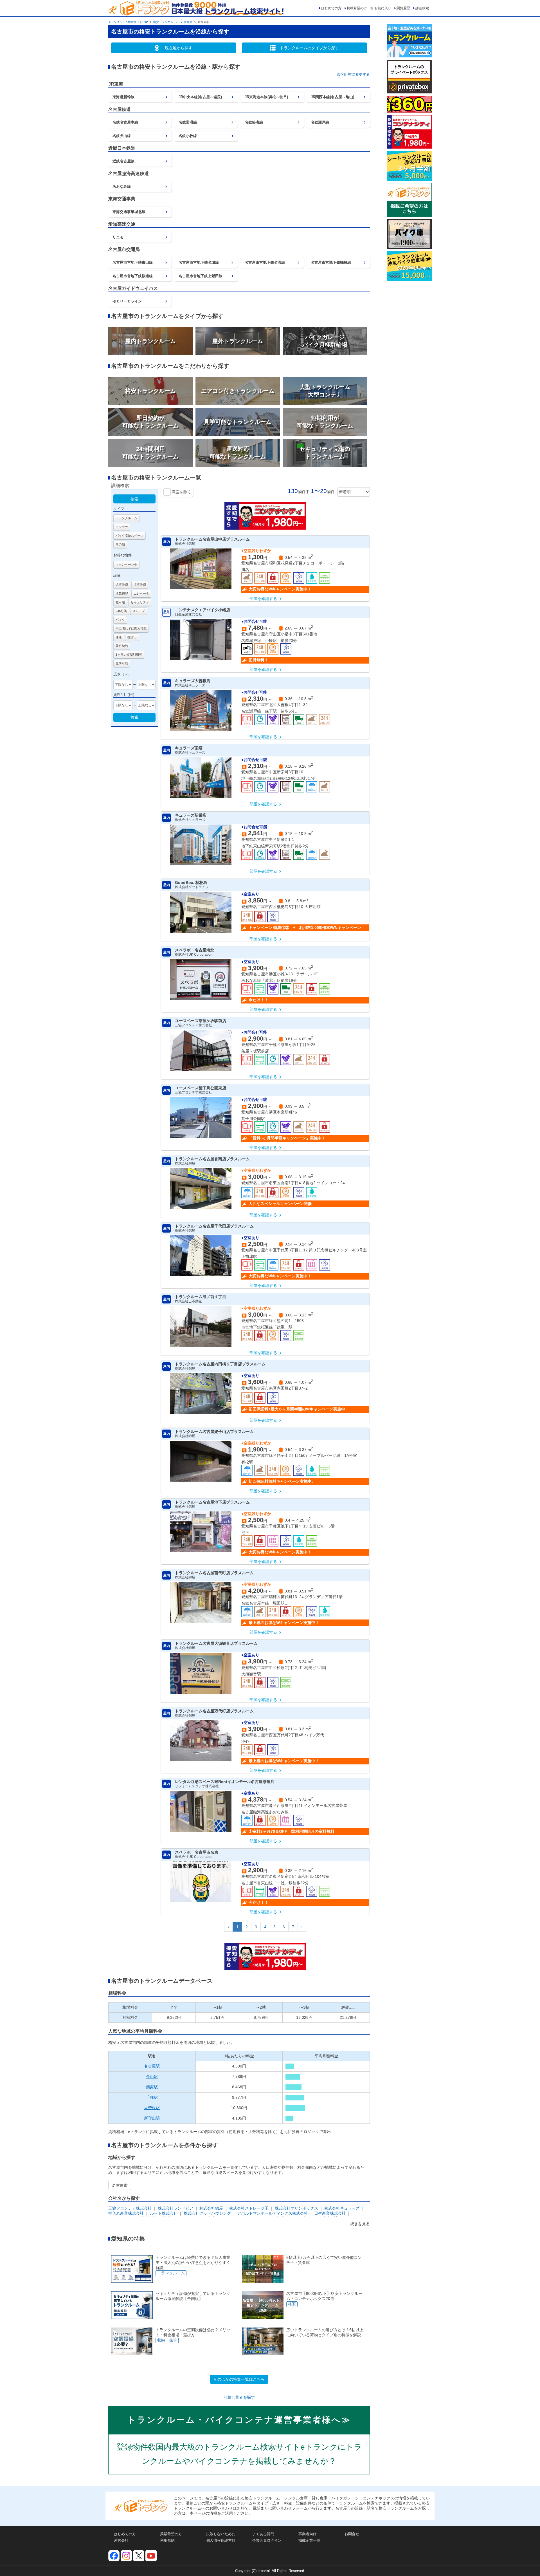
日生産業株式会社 (330, 2213)
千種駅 (152, 2097)
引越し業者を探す (239, 2397)
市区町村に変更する (353, 74)
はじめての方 (331, 8)
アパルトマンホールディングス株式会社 (273, 2213)
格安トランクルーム (166, 22)
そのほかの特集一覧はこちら (239, 2379)
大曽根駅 (152, 2108)
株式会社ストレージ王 (249, 2208)
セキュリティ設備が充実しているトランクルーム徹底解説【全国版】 (193, 2296)
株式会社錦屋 (212, 2208)
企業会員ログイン (267, 2540)
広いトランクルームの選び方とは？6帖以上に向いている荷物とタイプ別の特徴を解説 (325, 2332)
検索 (134, 499)
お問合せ (352, 2534)
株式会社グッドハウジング (208, 2213)
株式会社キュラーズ (343, 2208)
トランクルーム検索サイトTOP (128, 22)
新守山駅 (152, 2118)
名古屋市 (120, 2185)
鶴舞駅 (152, 2087)
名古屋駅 (152, 2066)
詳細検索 (422, 8)
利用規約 (167, 2540)
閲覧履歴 (403, 8)
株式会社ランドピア (176, 2208)
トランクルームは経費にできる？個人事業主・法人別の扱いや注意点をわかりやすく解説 (193, 2263)
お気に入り (383, 8)
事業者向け (308, 2534)
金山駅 (152, 2077)
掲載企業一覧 (309, 2540)
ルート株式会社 (164, 2213)
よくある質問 (263, 2534)
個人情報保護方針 (221, 2540)
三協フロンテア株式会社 (130, 2208)
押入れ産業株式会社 (127, 2213)
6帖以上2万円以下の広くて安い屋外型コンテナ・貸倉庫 (324, 2260)
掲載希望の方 (357, 8)
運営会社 (121, 2540)
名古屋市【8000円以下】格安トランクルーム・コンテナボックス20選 (324, 2296)
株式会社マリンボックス (297, 2208)
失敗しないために (221, 2534)
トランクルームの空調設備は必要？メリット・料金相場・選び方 (193, 2332)
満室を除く (181, 492)
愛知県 (188, 22)
